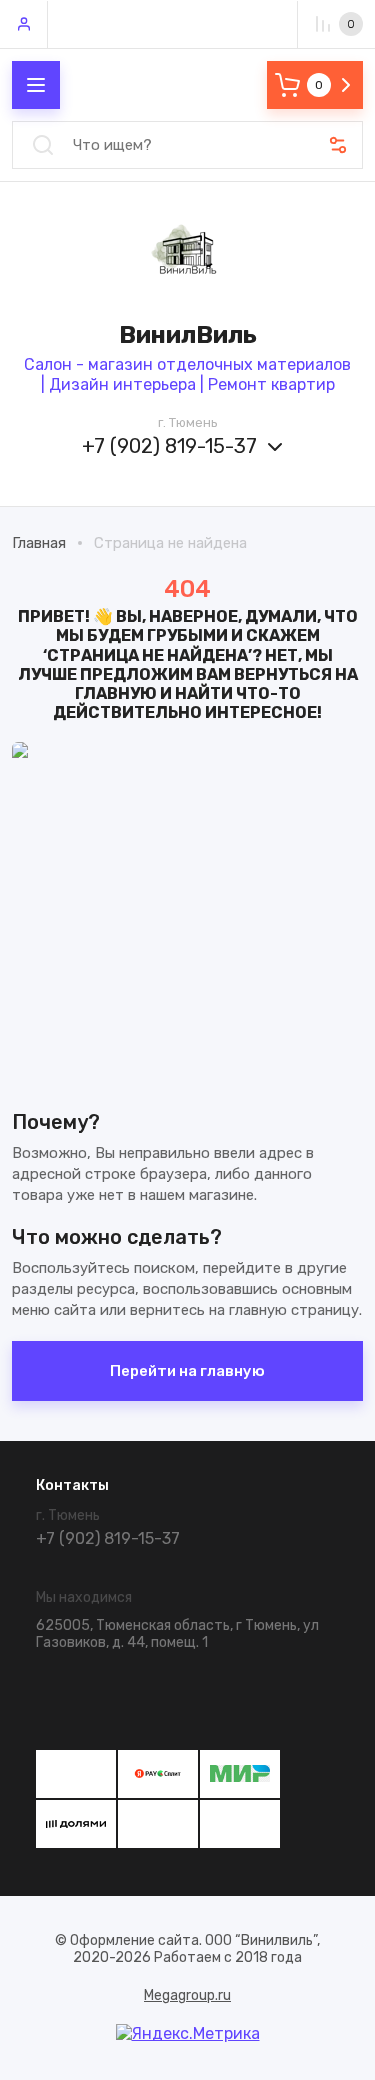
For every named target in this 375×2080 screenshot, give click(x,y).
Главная (39, 543)
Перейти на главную (187, 1371)
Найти (43, 145)
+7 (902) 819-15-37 (169, 446)
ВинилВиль (188, 335)
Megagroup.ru (187, 1995)
